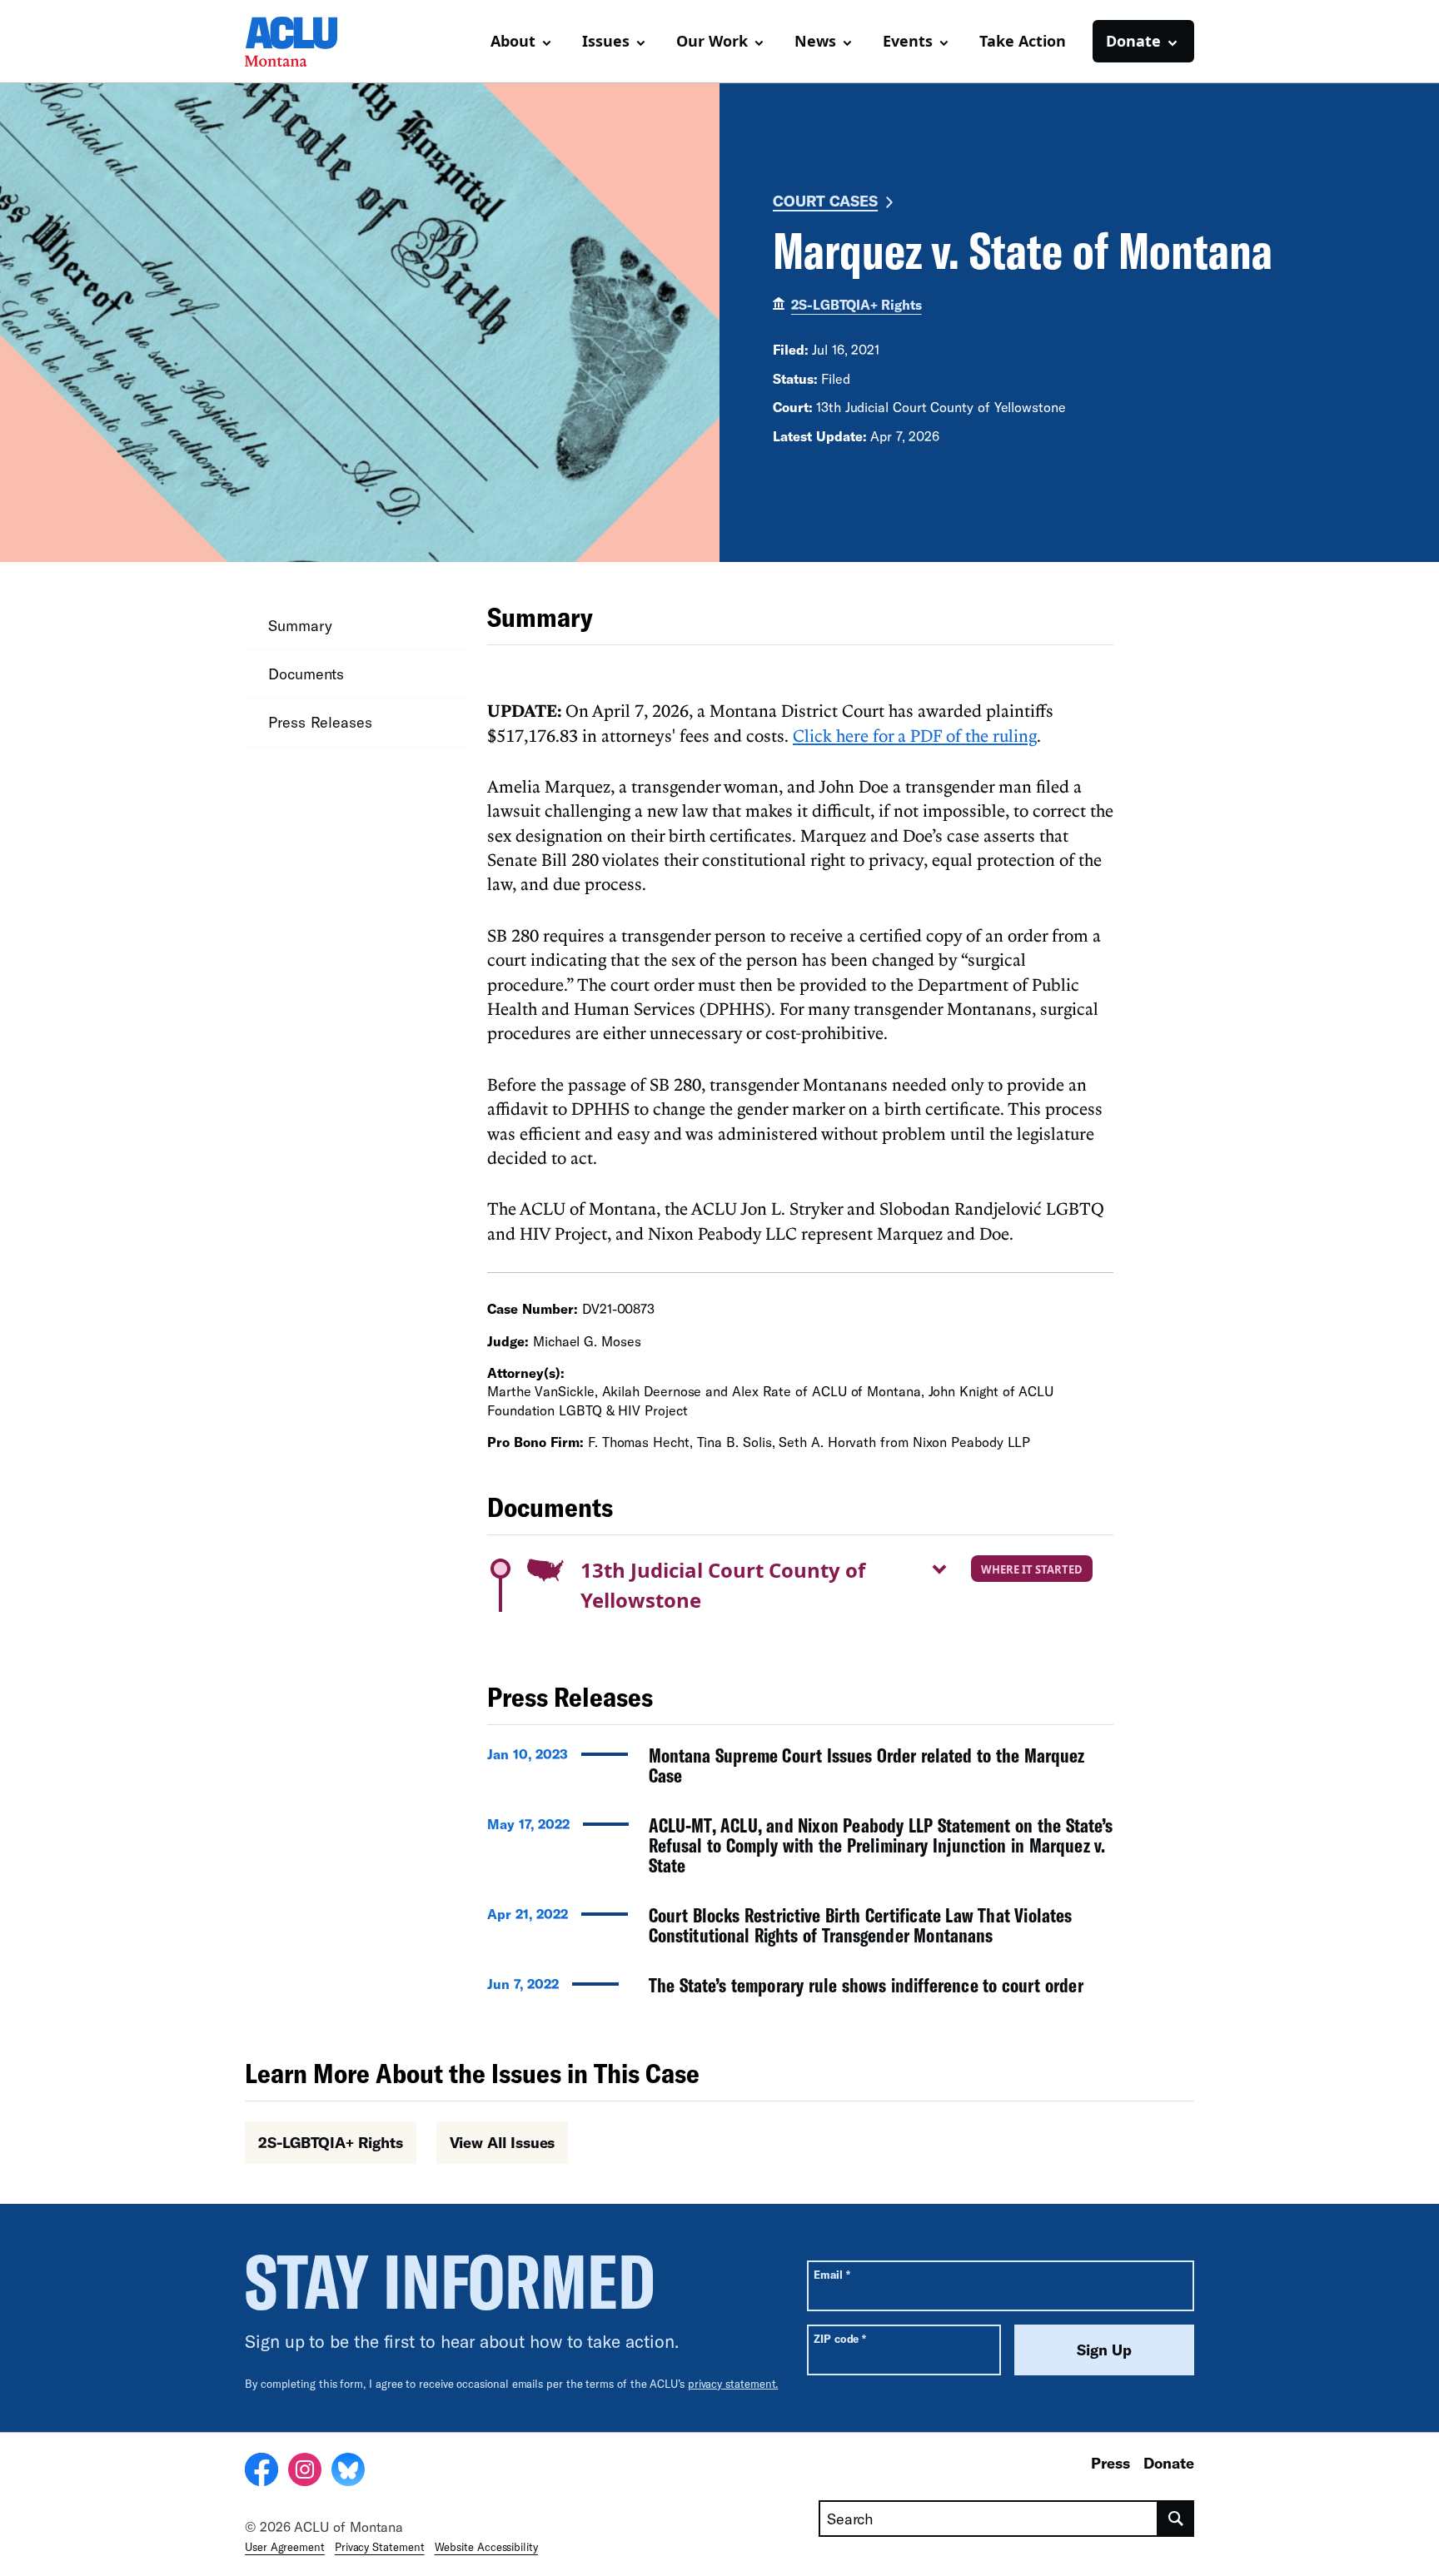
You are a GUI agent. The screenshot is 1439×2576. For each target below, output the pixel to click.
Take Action (1023, 41)
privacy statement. (733, 2384)
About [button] (513, 41)
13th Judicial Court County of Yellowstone (723, 1585)
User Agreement (285, 2547)
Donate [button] (1133, 41)
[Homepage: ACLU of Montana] (303, 42)
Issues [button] (606, 41)
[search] (1176, 2519)
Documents (306, 674)
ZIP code (840, 2338)
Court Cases (825, 201)
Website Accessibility (486, 2547)
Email (832, 2274)
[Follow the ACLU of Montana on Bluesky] (348, 2472)
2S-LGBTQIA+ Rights (856, 304)
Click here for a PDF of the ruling (915, 735)
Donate (1169, 2463)
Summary (300, 625)
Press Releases (320, 722)
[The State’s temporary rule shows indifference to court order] (800, 1990)
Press (1110, 2463)
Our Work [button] (712, 41)
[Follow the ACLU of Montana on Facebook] (261, 2472)
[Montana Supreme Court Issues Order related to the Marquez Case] (800, 1770)
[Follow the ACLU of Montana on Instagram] (305, 2472)
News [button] (815, 41)
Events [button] (908, 41)
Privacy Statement (380, 2547)
